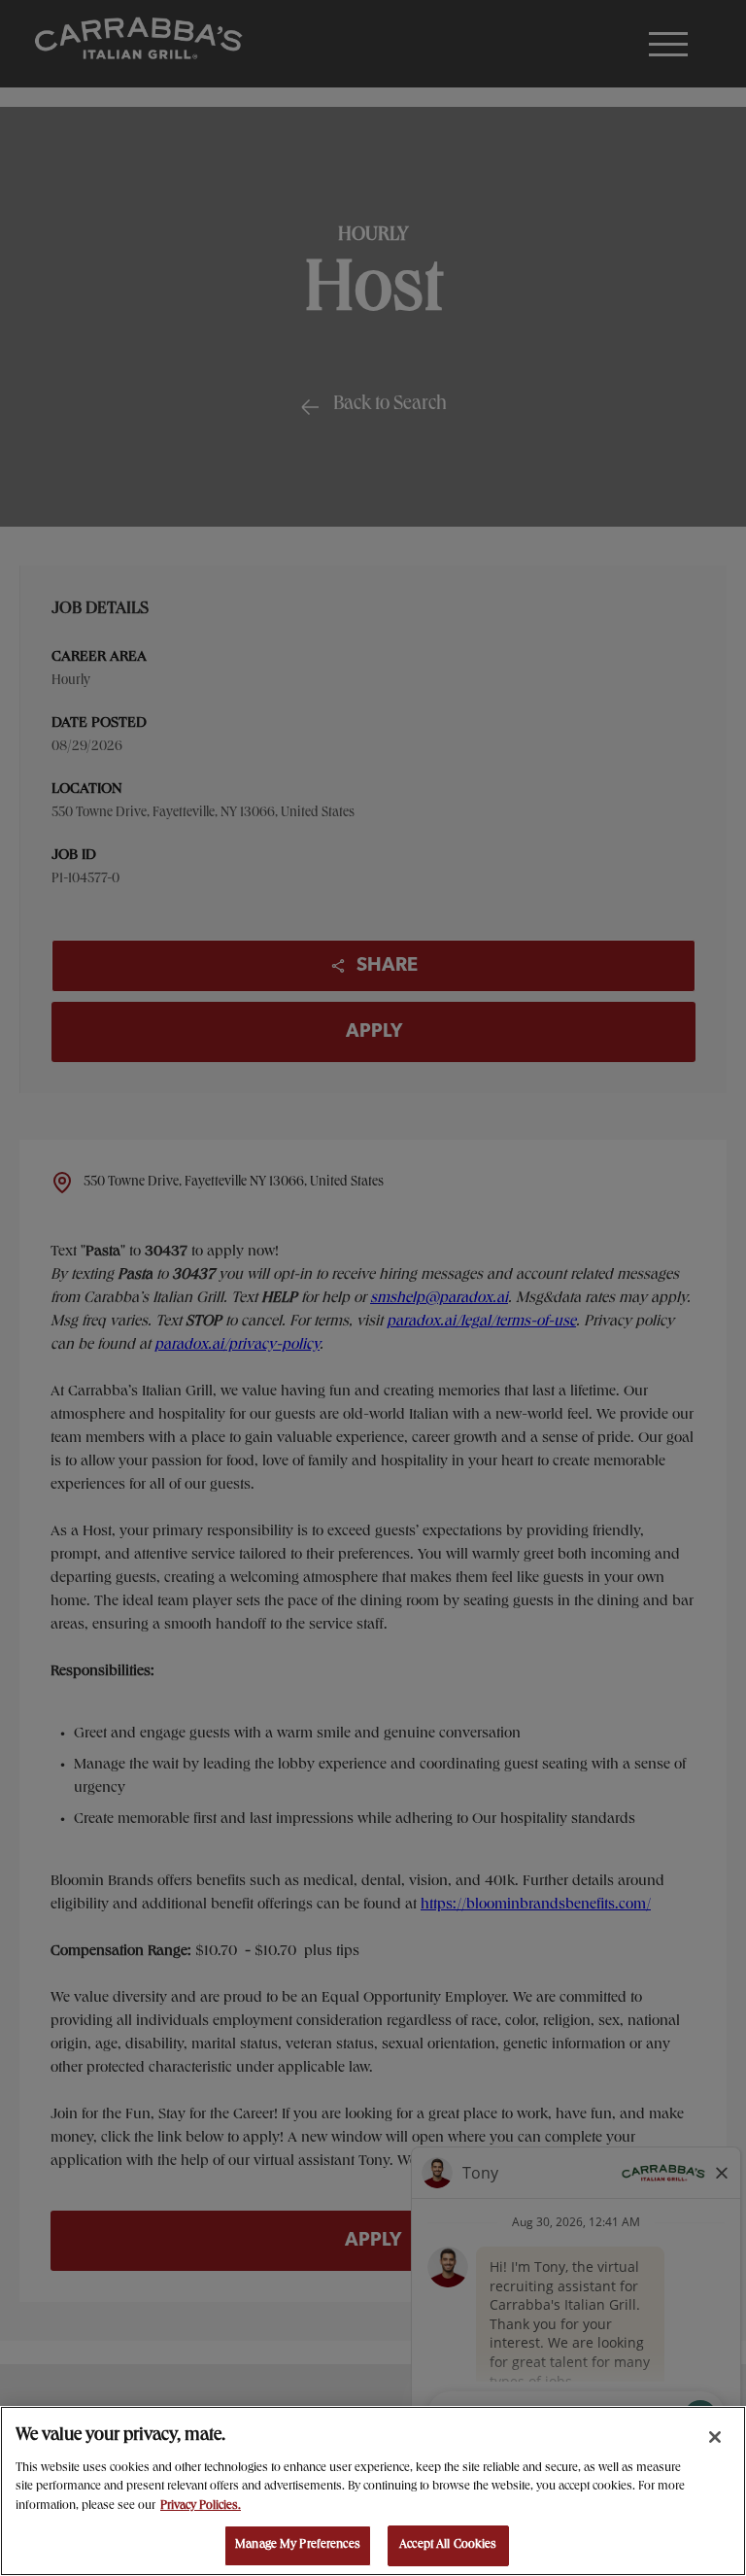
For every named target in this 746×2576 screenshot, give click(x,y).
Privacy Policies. (201, 2507)
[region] (373, 2491)
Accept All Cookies (448, 2545)
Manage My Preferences (298, 2545)
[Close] (715, 2437)
